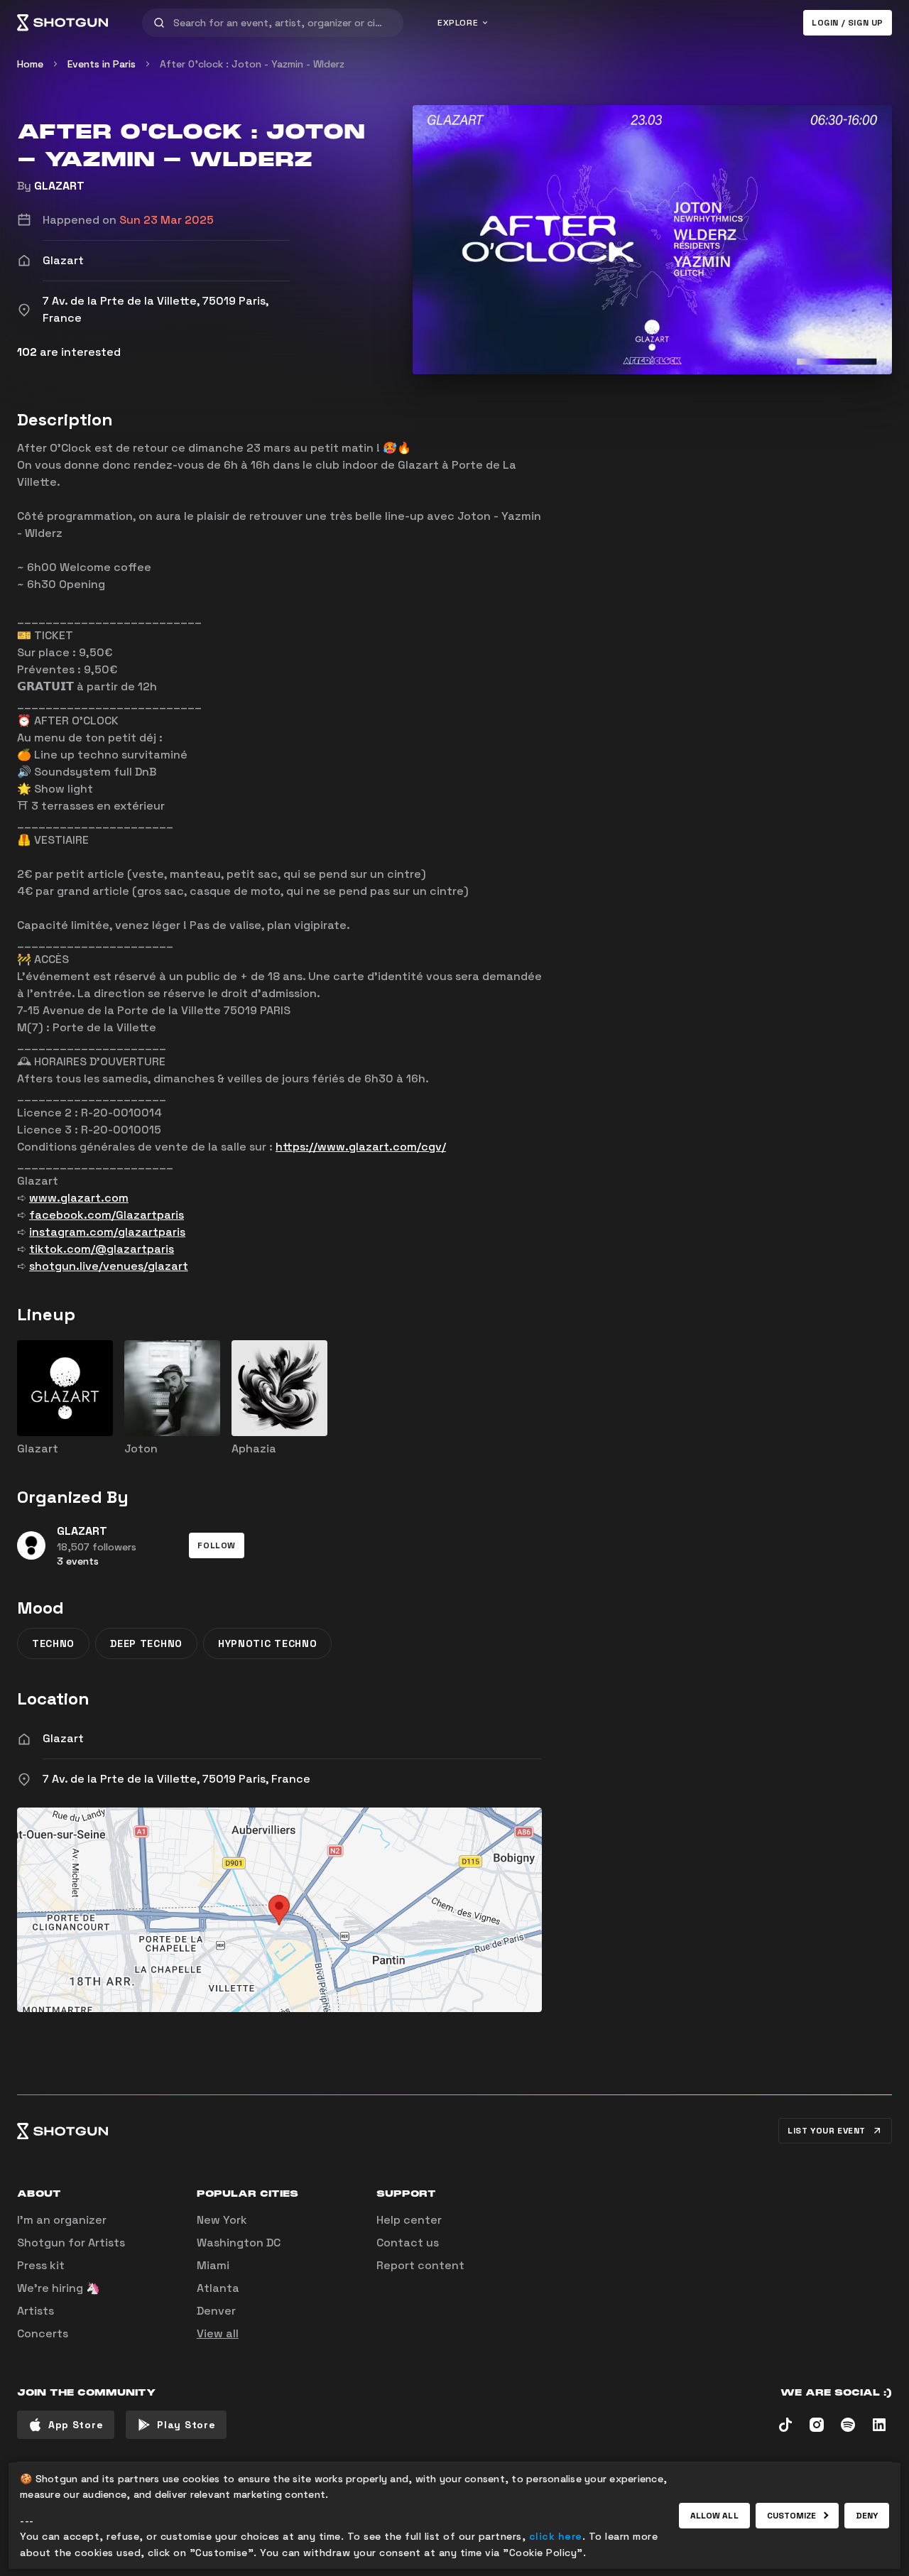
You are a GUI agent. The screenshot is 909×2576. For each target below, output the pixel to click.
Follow (217, 1545)
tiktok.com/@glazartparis (102, 1249)
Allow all (714, 2516)
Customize (792, 2516)
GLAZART (59, 186)
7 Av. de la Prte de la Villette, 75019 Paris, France (176, 1779)
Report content (420, 2265)
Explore (458, 23)
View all (218, 2333)
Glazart (63, 1738)
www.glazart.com (79, 1198)
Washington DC (239, 2243)
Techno (53, 1643)
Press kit (41, 2265)
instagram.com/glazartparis (107, 1232)
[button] (217, 1545)
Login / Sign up (848, 23)
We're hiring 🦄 (59, 2288)
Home (30, 64)
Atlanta (218, 2288)
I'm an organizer (62, 2220)
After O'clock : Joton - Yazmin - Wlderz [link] (252, 64)
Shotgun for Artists (71, 2243)
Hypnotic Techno (268, 1643)
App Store (76, 2425)
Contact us (408, 2243)
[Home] (62, 23)
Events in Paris (102, 64)
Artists (36, 2311)
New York (222, 2220)
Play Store (186, 2425)
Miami (213, 2265)
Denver (216, 2311)
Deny (867, 2516)
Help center (409, 2220)
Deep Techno (146, 1643)
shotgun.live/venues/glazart (109, 1266)
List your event (827, 2131)
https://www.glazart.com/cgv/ (361, 1147)
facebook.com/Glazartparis (107, 1215)
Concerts (43, 2333)
